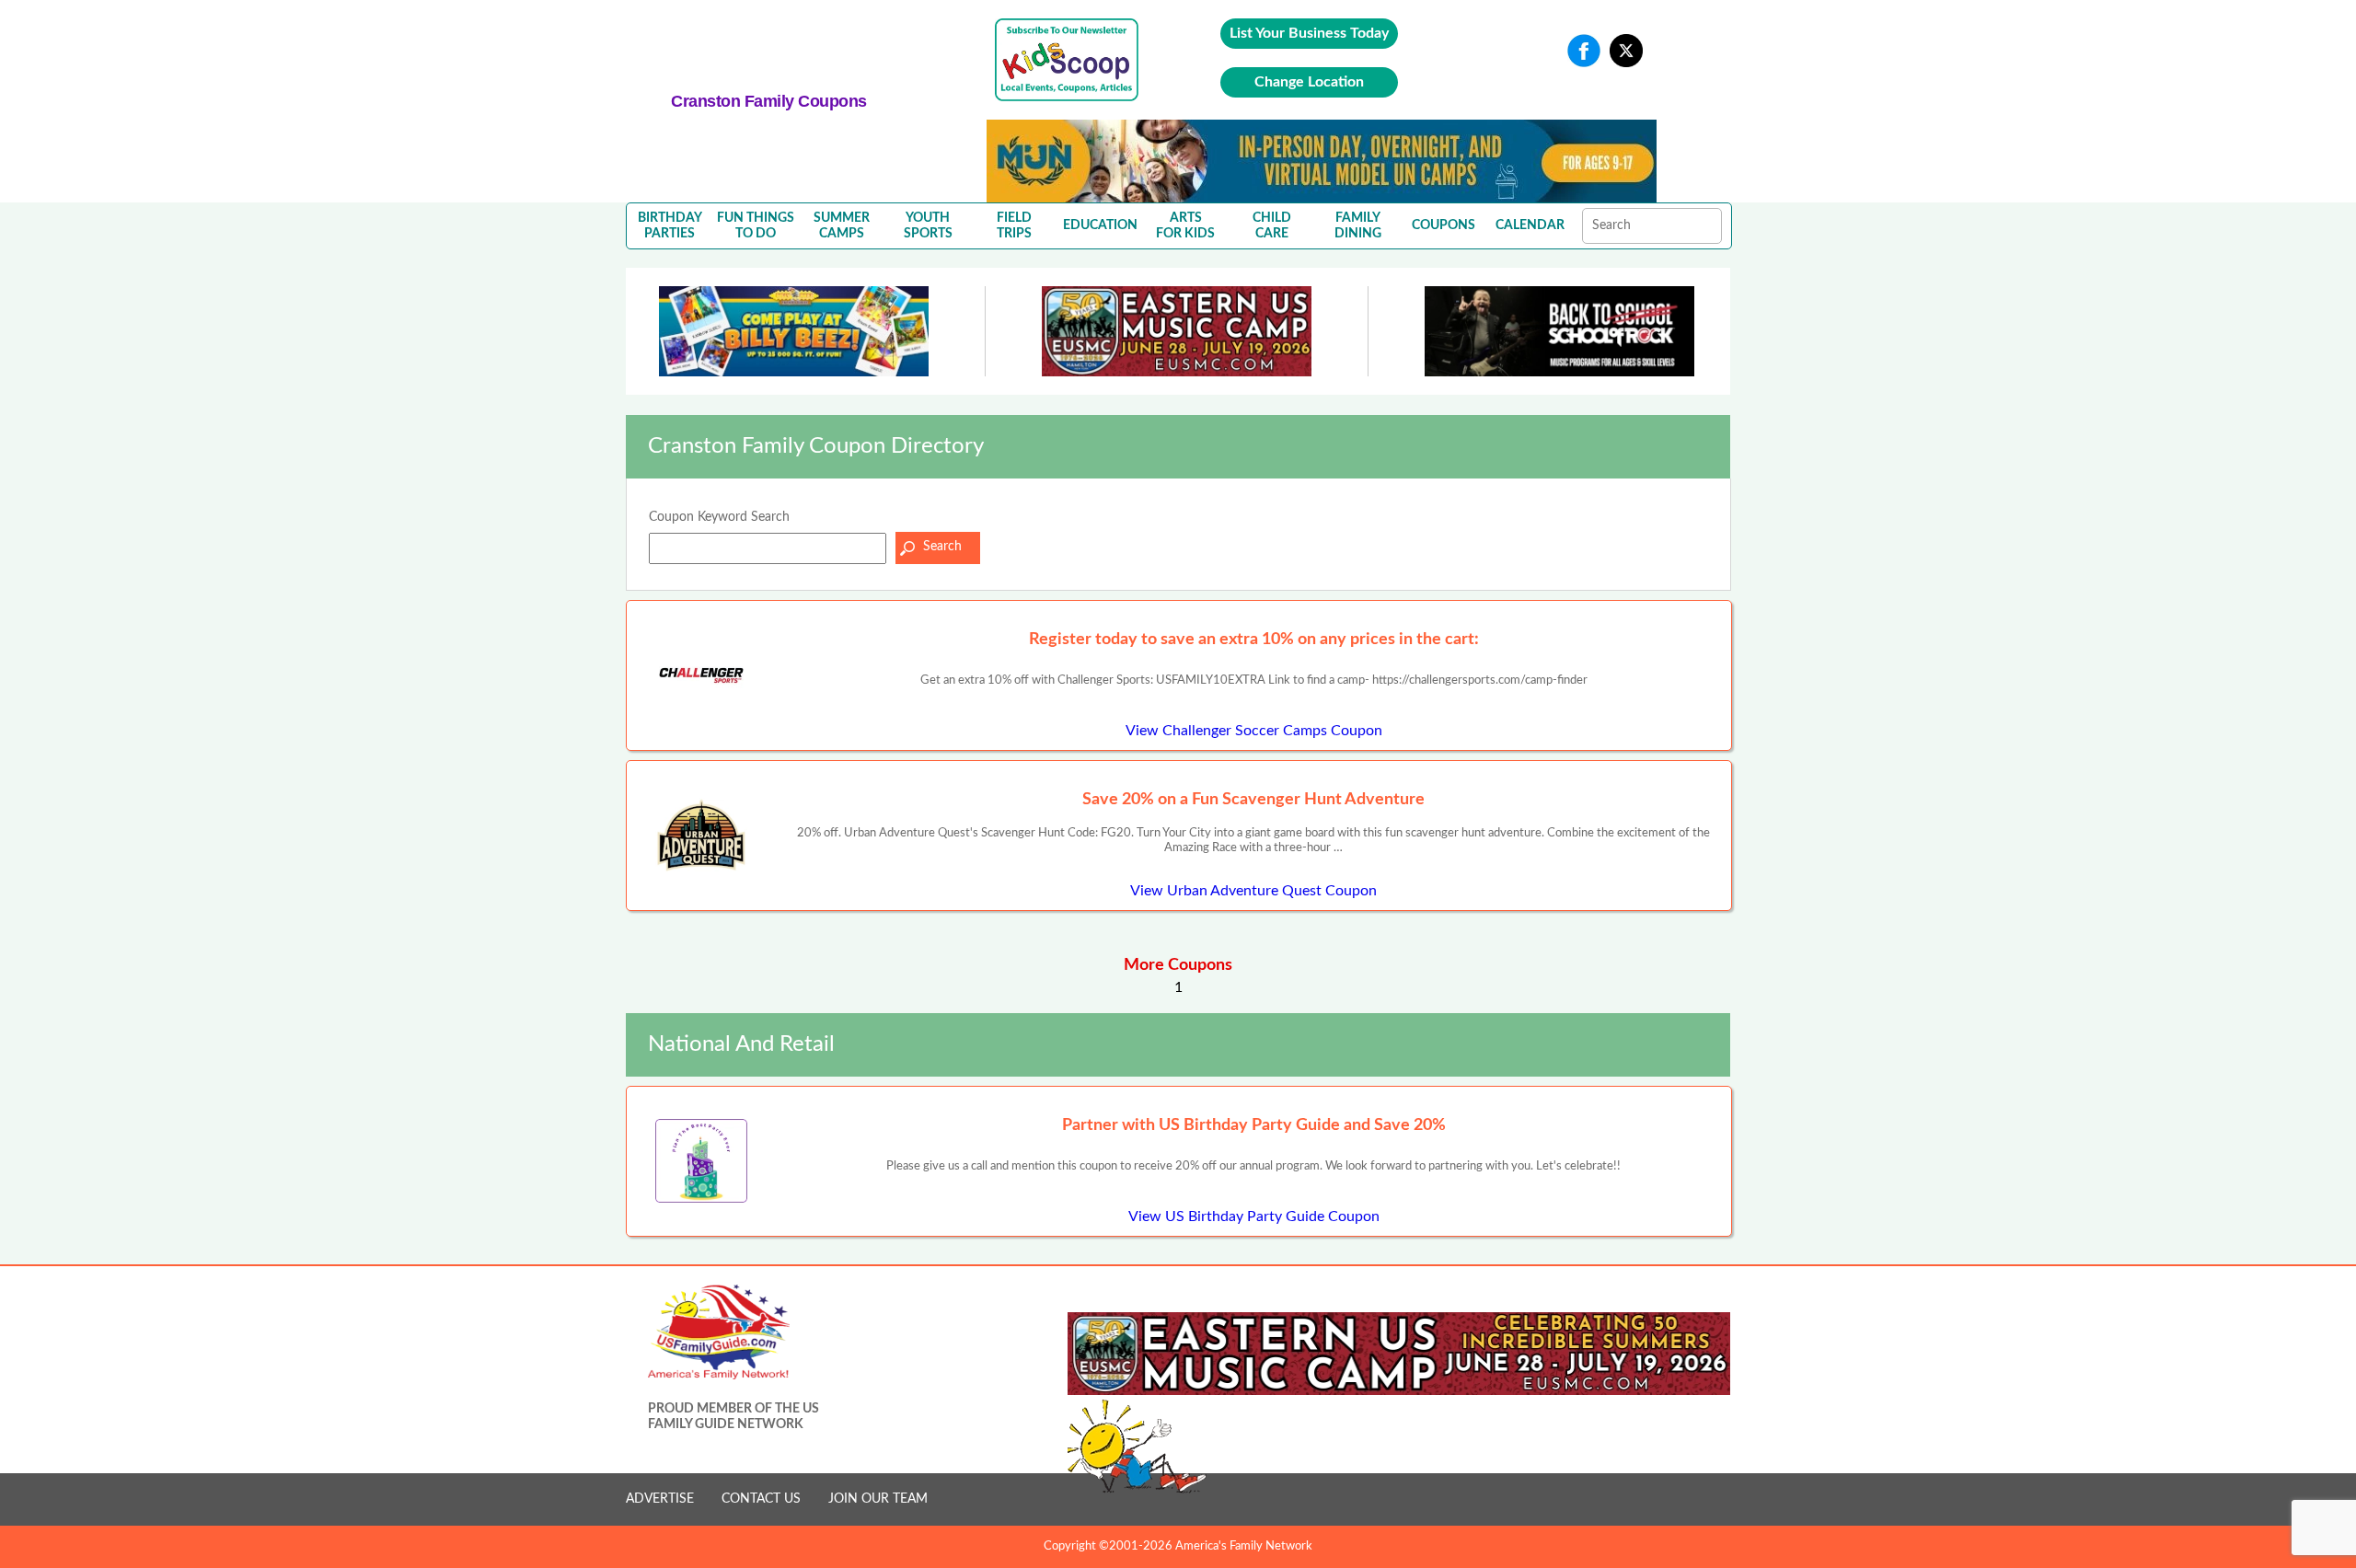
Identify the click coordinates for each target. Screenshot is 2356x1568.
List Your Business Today (1309, 33)
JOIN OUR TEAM (878, 1499)
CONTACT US (761, 1499)
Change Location (1309, 82)
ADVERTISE (660, 1499)
